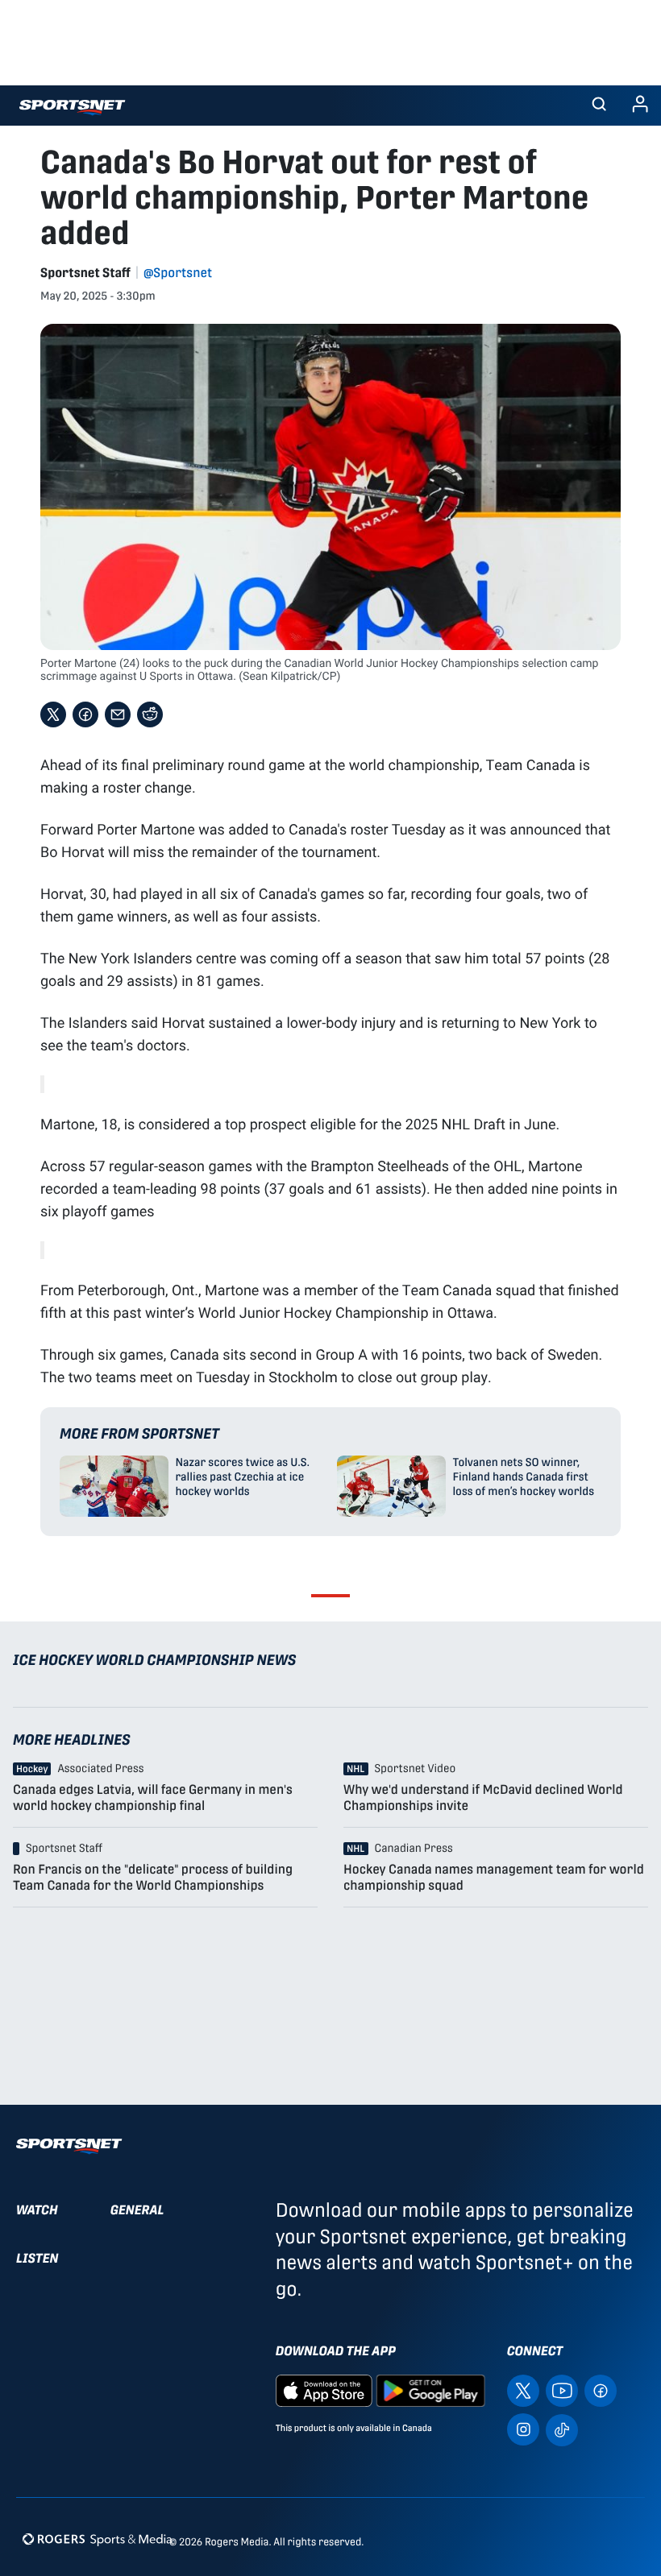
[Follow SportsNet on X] (523, 2390)
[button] (599, 106)
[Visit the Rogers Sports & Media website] (97, 2539)
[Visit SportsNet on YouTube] (562, 2390)
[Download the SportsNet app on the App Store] (324, 2390)
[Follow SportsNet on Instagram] (523, 2429)
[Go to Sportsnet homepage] (72, 108)
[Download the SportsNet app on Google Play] (430, 2390)
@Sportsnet (178, 273)
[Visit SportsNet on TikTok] (562, 2429)
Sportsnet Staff (85, 273)
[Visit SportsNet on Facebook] (601, 2390)
